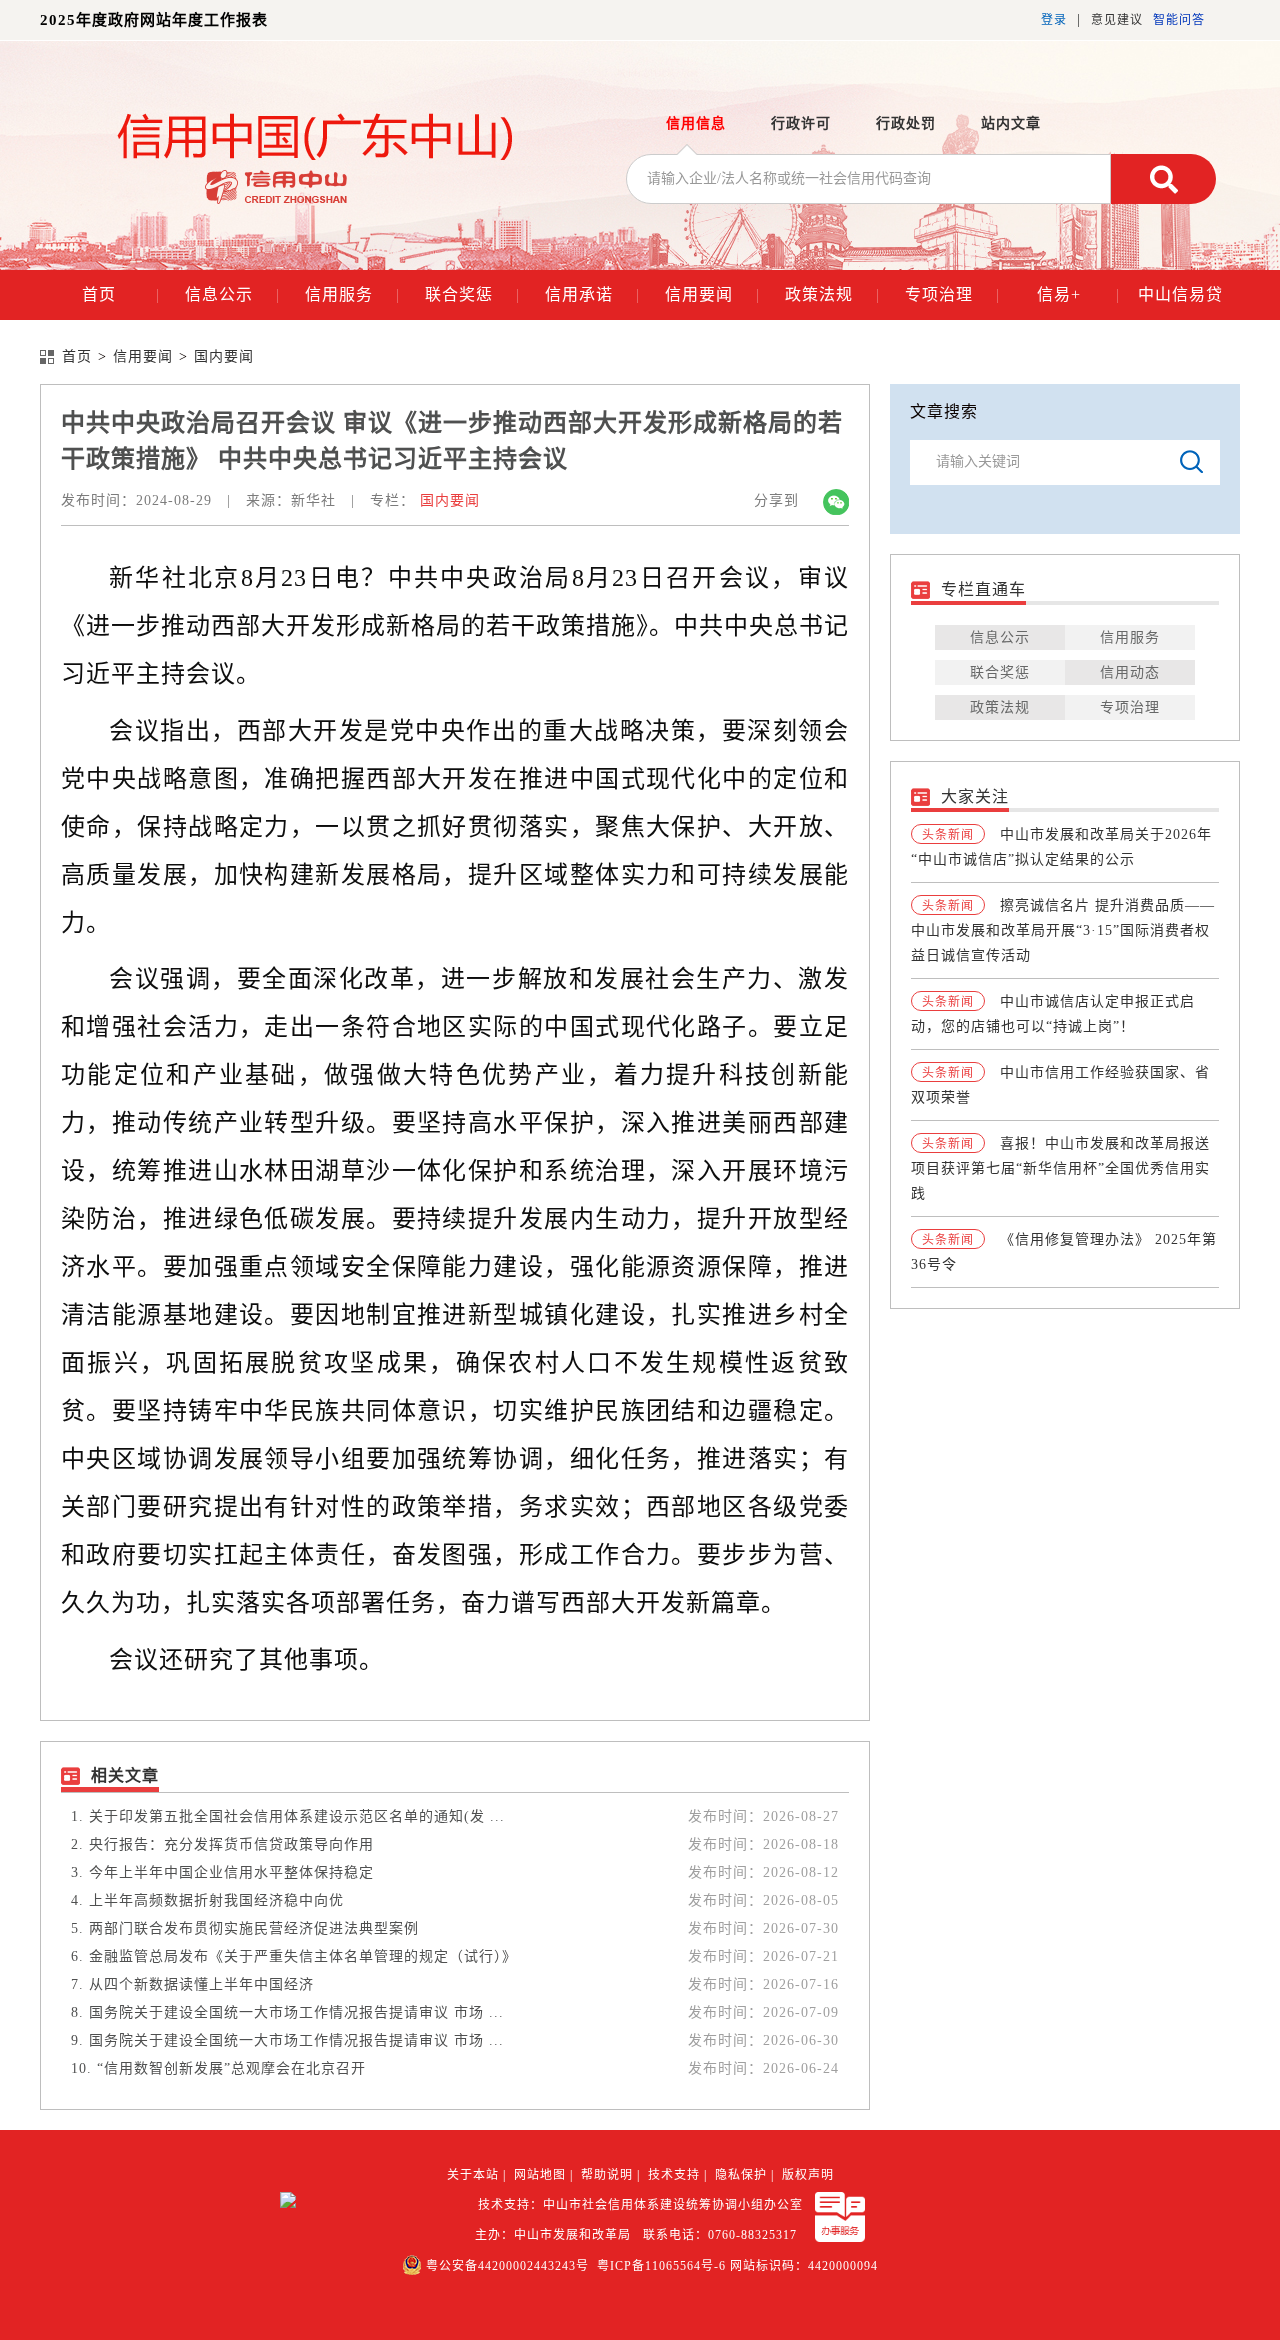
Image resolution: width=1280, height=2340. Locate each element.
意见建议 (1117, 20)
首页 (120, 294)
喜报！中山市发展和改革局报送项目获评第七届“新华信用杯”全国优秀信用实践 (1060, 1168)
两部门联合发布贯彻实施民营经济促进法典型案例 (254, 1928)
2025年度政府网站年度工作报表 (154, 20)
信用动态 (1130, 672)
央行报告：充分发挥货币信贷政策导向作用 (231, 1844)
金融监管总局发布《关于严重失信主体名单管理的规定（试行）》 (303, 1956)
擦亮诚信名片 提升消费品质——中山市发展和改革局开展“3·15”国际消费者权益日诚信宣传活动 (1063, 930)
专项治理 (952, 294)
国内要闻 (224, 357)
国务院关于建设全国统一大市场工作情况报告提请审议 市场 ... (296, 2012)
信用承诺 (592, 294)
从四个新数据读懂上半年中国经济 (201, 1984)
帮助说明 (607, 2175)
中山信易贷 (1180, 294)
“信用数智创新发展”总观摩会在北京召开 (231, 2068)
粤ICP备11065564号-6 (661, 2266)
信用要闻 (712, 294)
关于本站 (473, 2175)
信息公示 (232, 294)
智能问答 (1179, 20)
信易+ (1078, 294)
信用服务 (352, 294)
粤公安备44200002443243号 (507, 2266)
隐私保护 (741, 2175)
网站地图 (540, 2175)
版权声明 (808, 2175)
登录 (1054, 20)
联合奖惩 (472, 294)
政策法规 (832, 294)
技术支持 (674, 2175)
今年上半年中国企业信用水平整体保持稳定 (231, 1872)
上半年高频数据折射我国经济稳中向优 (216, 1900)
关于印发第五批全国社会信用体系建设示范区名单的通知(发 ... (297, 1816)
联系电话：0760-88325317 (724, 2235)
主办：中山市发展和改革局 (557, 2235)
